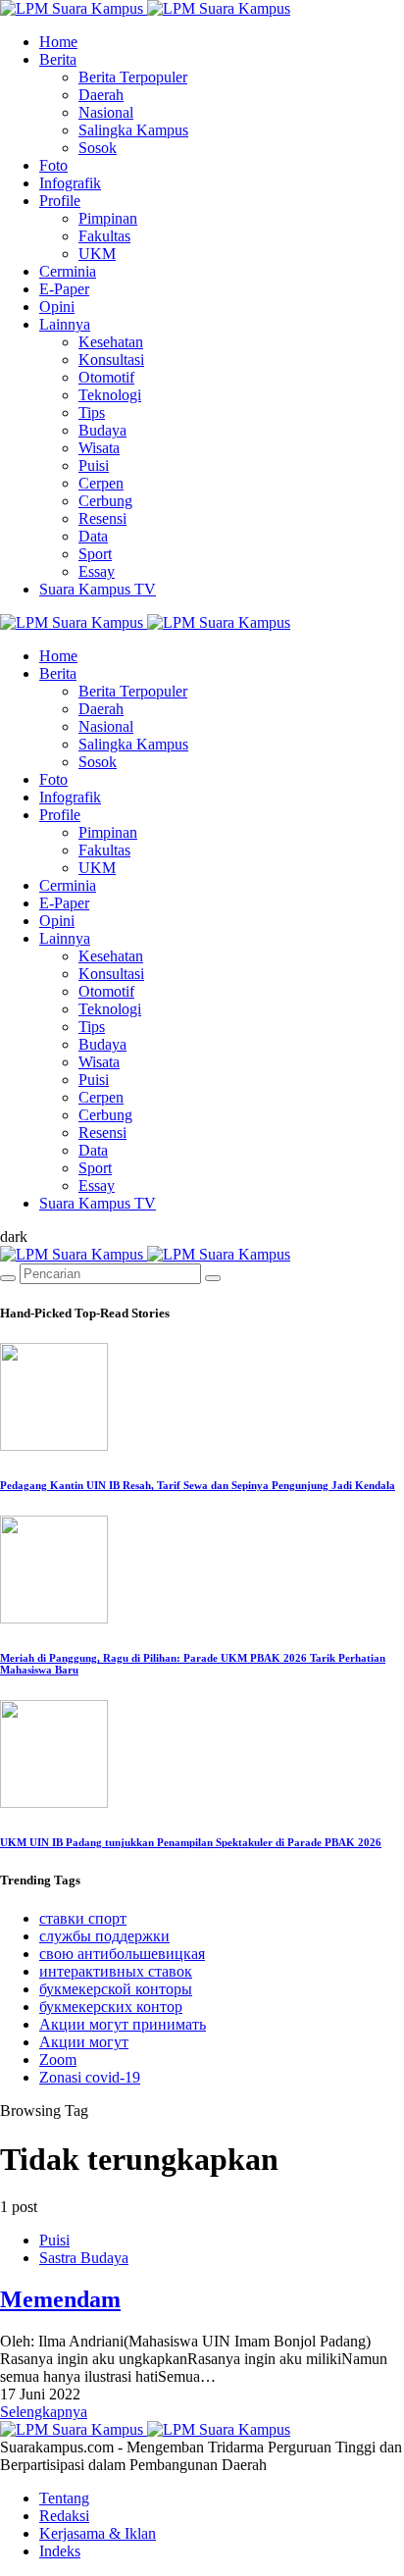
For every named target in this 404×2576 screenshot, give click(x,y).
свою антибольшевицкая (122, 1954)
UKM (97, 254)
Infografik (70, 183)
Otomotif (106, 377)
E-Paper (64, 289)
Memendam (60, 2299)
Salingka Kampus (133, 130)
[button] (14, 1236)
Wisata (99, 448)
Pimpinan (108, 218)
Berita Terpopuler (133, 77)
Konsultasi (111, 360)
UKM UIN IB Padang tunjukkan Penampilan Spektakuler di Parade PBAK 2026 (191, 1842)
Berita (58, 59)
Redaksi (64, 2516)
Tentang (64, 2498)
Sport (95, 554)
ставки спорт (83, 1918)
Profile (60, 201)
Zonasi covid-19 (90, 2077)
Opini (57, 307)
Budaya (102, 430)
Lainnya (65, 324)
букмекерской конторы (116, 1989)
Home (58, 42)
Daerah (101, 95)
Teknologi (110, 395)
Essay (97, 571)
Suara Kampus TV (98, 589)
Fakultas (104, 236)
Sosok (98, 148)
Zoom (58, 2060)
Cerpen (101, 483)
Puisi (94, 465)
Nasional (106, 112)
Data (93, 536)
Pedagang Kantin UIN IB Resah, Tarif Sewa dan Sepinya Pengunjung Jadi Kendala (198, 1485)
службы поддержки (104, 1936)
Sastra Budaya (84, 2258)
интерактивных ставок (116, 1971)
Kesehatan (111, 342)
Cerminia (68, 271)
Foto (53, 165)
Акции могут (84, 2042)
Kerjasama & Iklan (98, 2533)
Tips (92, 412)
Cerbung (105, 501)
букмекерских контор (111, 2007)
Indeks (60, 2551)
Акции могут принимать (123, 2024)
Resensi (102, 518)
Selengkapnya (44, 2412)
